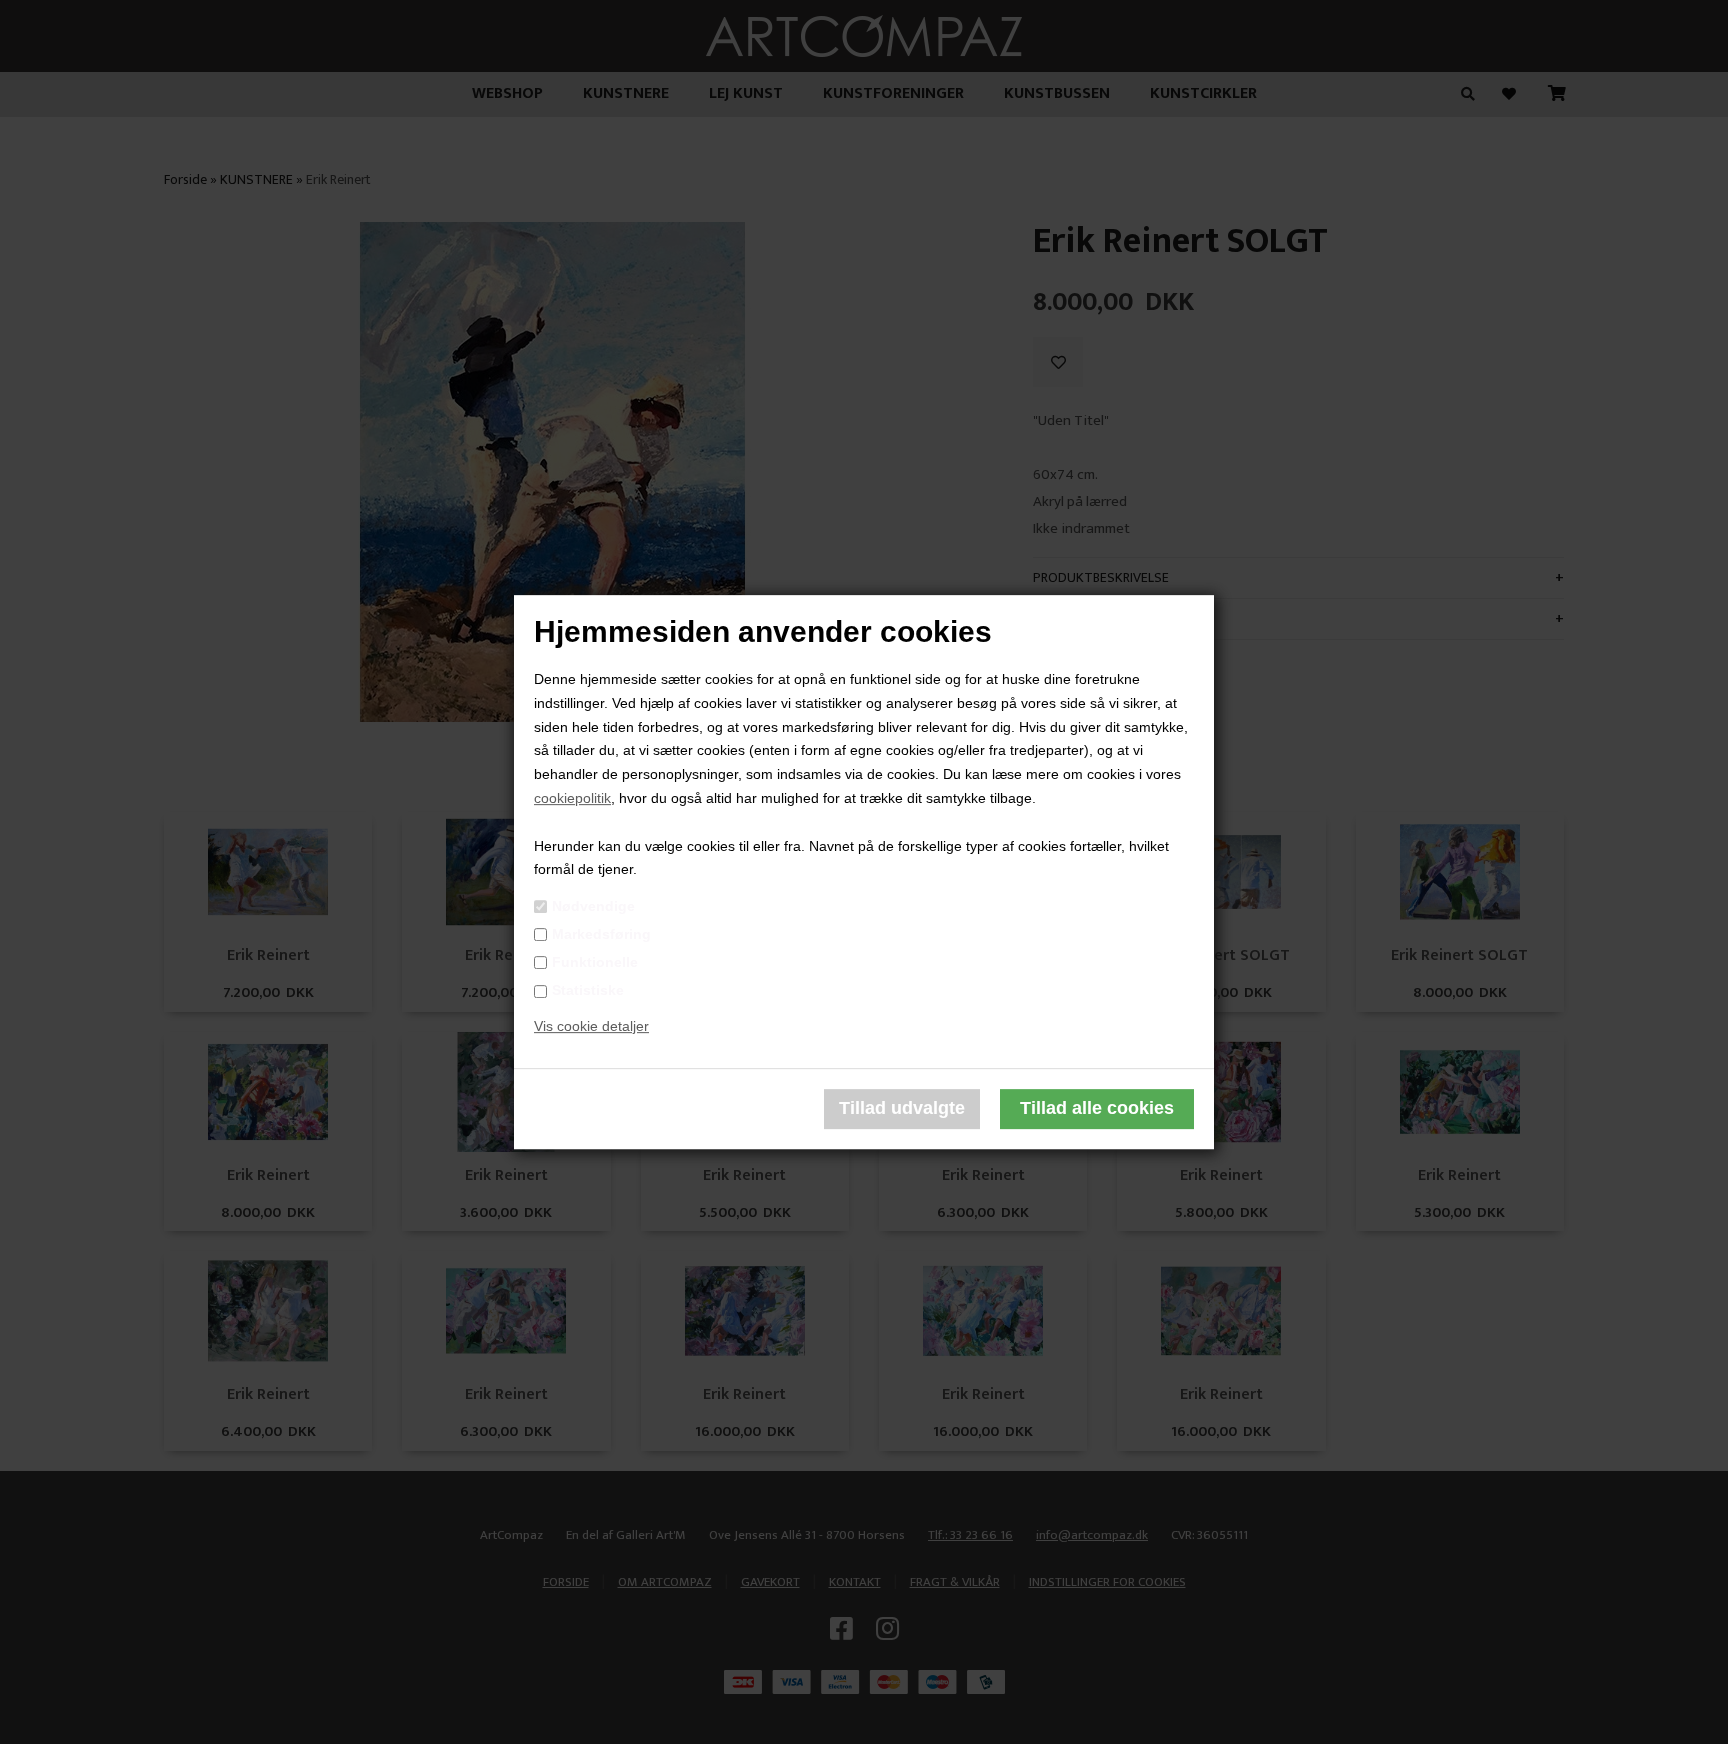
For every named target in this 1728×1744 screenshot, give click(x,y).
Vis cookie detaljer (591, 1026)
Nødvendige (593, 906)
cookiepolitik (572, 798)
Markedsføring (601, 934)
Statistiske (588, 990)
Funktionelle (595, 962)
